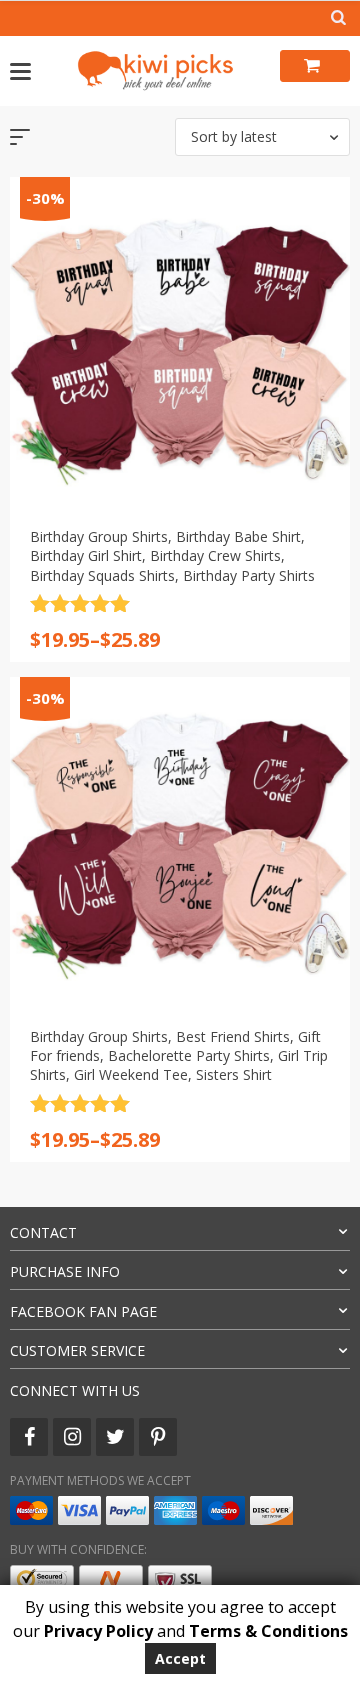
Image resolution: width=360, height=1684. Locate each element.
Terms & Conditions (268, 1631)
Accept (180, 1658)
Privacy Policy (98, 1631)
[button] (262, 137)
